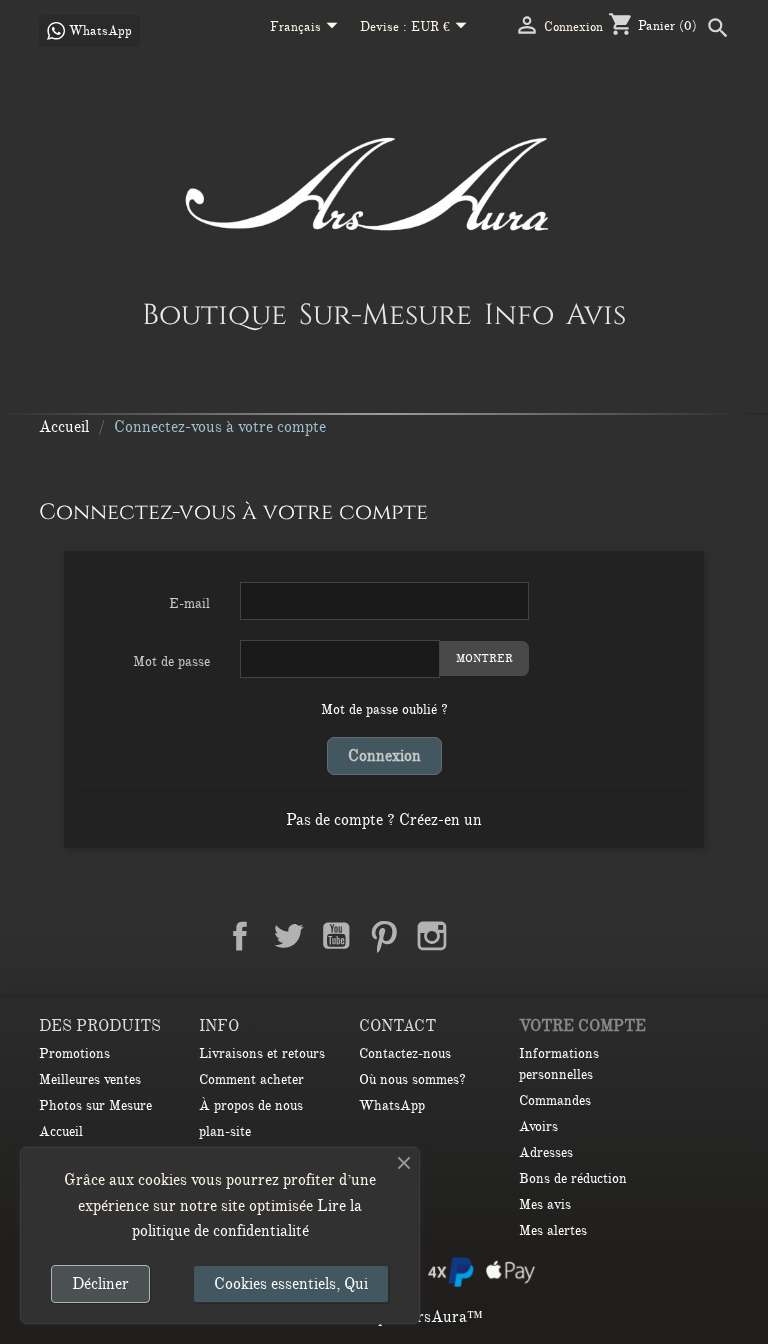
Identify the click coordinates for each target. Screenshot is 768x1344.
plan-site (225, 1131)
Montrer (484, 658)
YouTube (336, 936)
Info (519, 314)
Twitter (288, 936)
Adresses (546, 1152)
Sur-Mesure (385, 314)
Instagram (432, 936)
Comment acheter (251, 1079)
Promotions (74, 1053)
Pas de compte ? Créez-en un (384, 820)
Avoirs (538, 1126)
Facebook (240, 936)
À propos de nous (251, 1105)
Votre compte (582, 1026)
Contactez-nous (405, 1053)
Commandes (555, 1100)
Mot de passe (171, 661)
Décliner (100, 1284)
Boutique (214, 314)
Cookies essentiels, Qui (291, 1284)
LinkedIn (480, 936)
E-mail (189, 603)
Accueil (61, 1131)
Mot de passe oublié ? (384, 709)
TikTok (528, 936)
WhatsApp (392, 1105)
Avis (596, 314)
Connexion (384, 756)
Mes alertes (553, 1230)
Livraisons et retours (262, 1053)
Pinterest (384, 936)
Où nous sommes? (412, 1079)
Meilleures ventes (90, 1079)
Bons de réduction (573, 1178)
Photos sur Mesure (95, 1105)
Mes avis (545, 1204)
